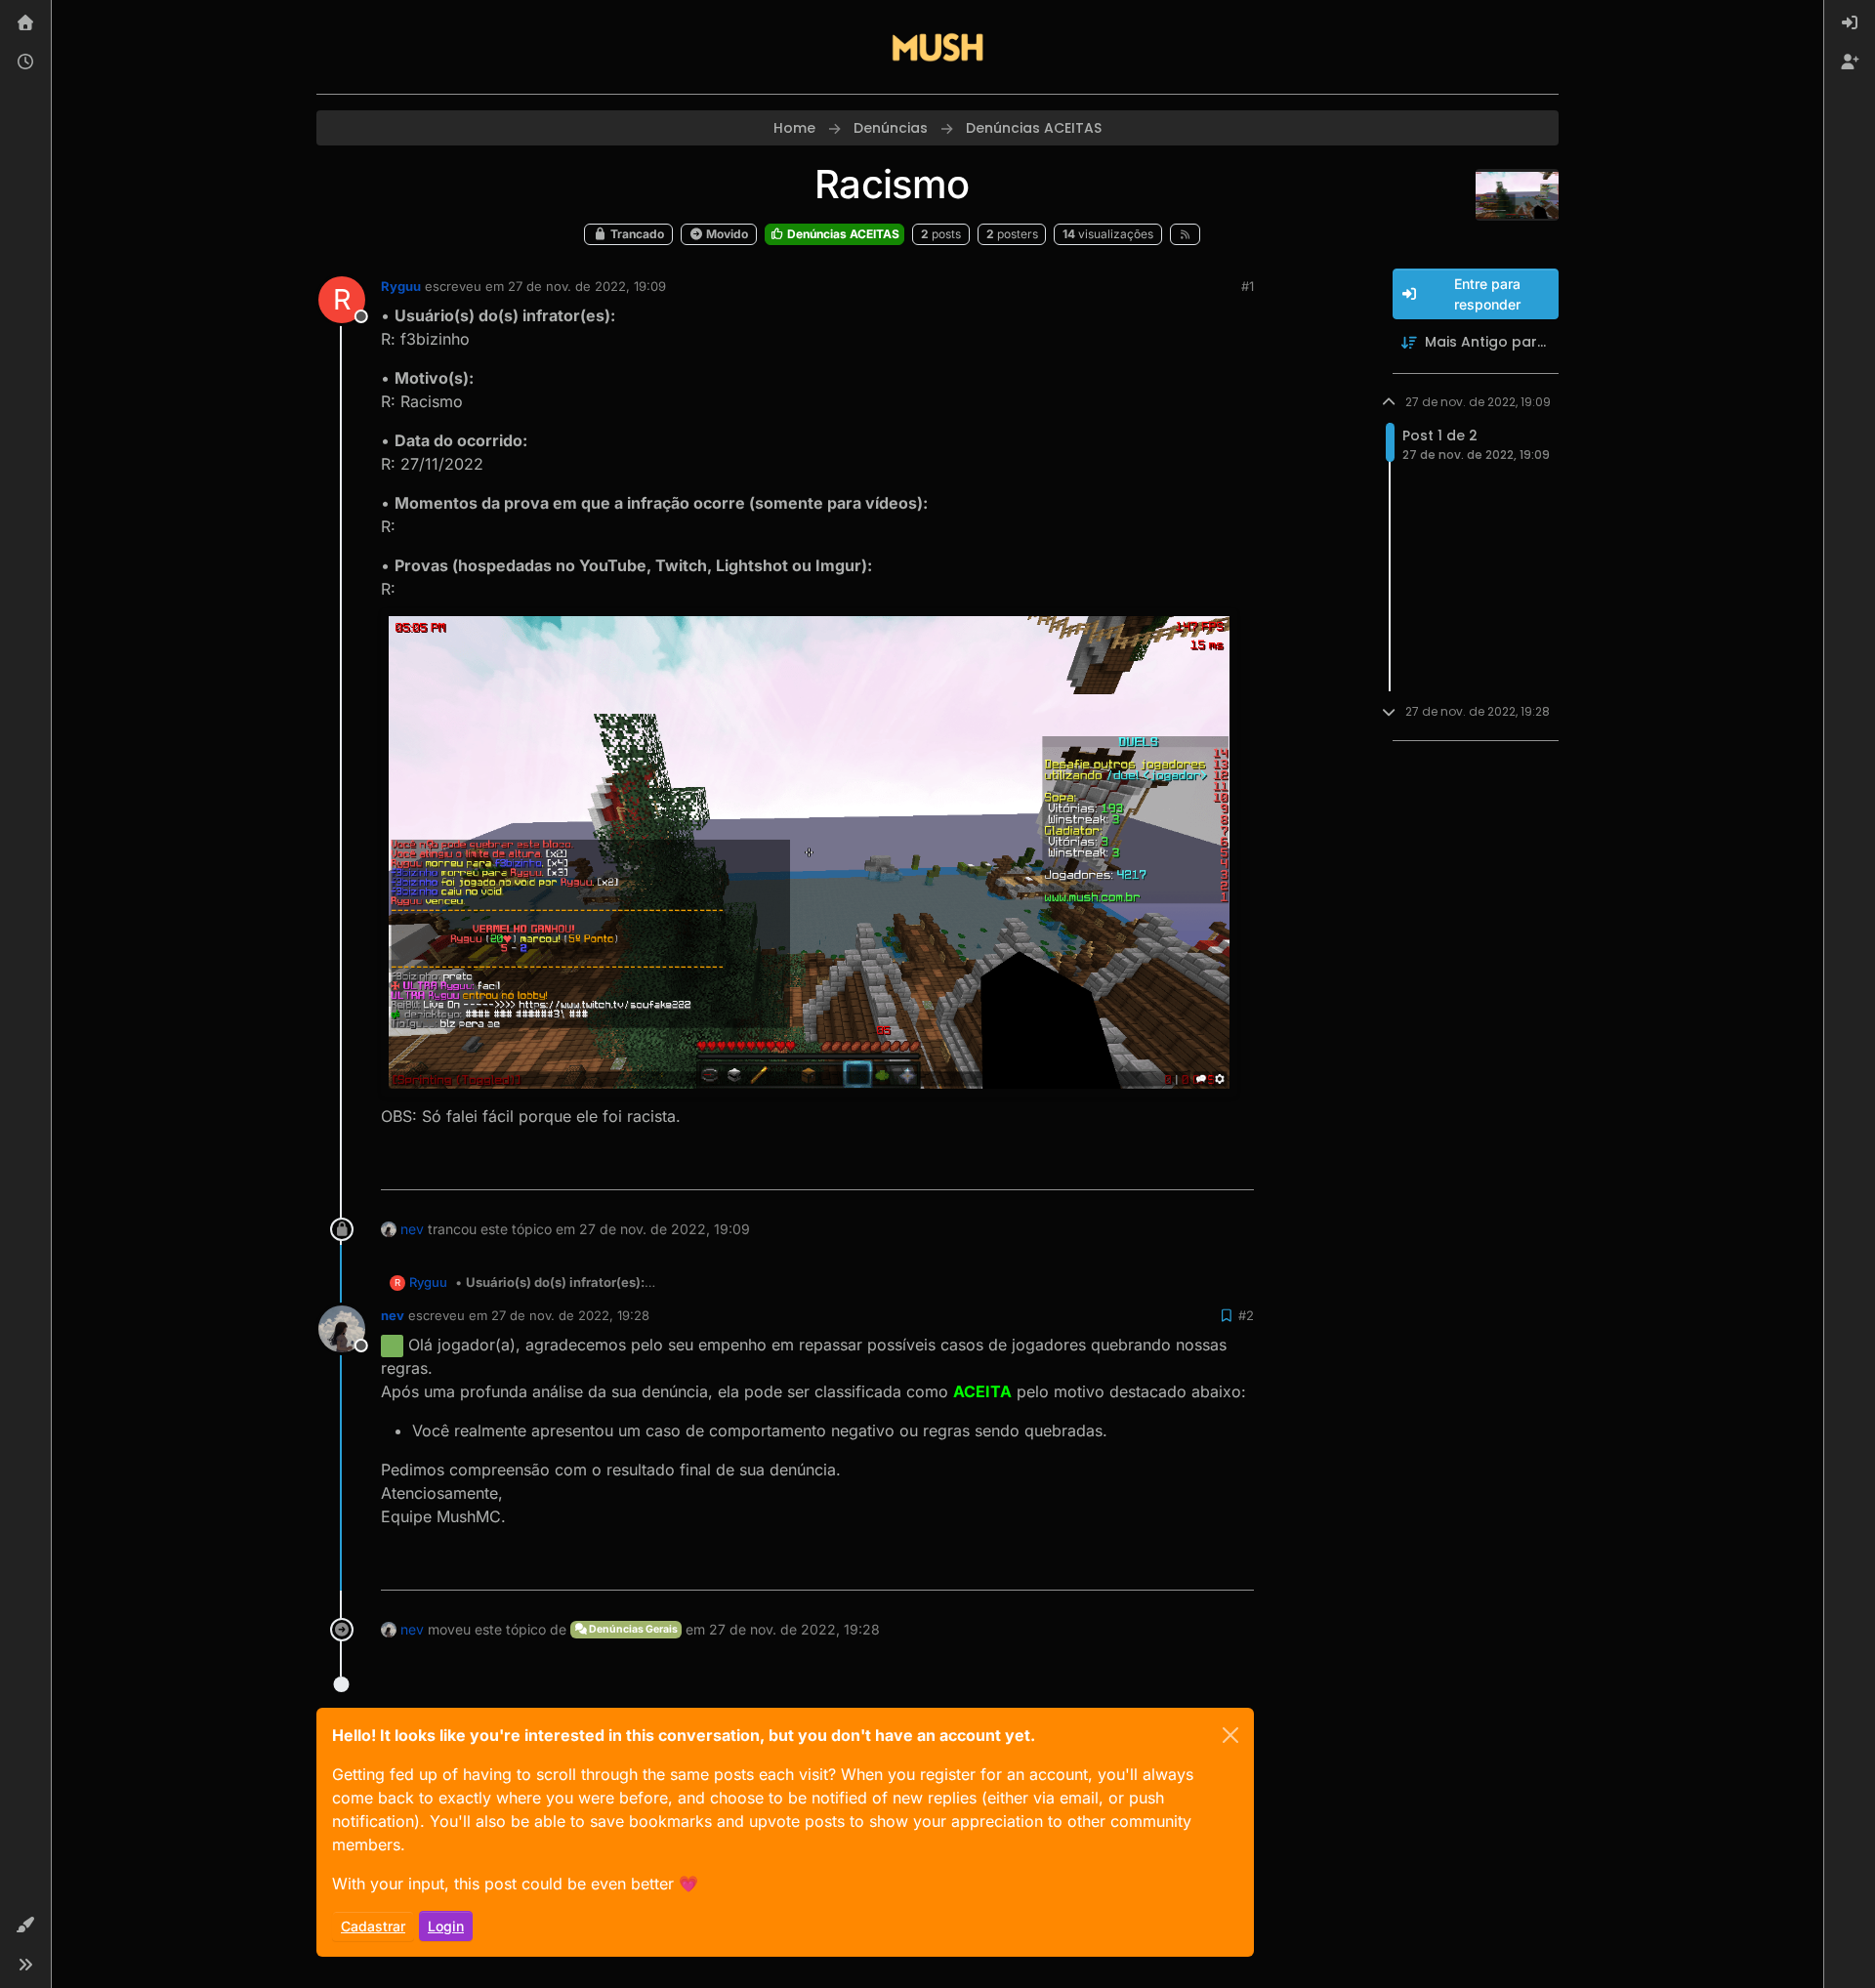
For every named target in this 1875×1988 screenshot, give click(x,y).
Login (446, 1926)
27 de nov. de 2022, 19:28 (570, 1315)
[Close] (1230, 1735)
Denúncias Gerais (632, 1629)
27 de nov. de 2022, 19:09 (587, 286)
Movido (726, 234)
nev (412, 1229)
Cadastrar (373, 1926)
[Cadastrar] (1850, 62)
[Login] (1850, 23)
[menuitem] (1850, 23)
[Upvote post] (1171, 1166)
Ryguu (401, 286)
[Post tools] (1237, 1166)
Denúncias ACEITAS (842, 234)
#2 (1246, 1315)
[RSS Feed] (1185, 234)
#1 (1248, 286)
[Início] (25, 23)
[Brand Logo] (937, 47)
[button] (25, 1926)
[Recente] (25, 62)
